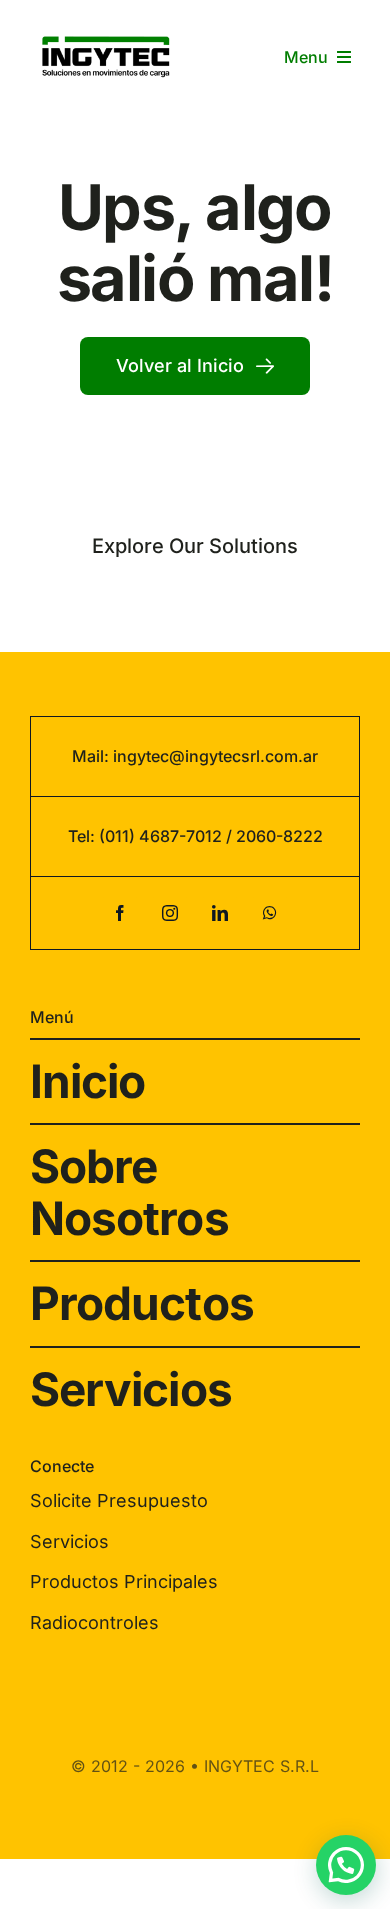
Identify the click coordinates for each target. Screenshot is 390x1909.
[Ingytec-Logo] (106, 32)
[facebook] (120, 913)
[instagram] (170, 913)
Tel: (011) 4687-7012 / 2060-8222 (195, 836)
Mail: (92, 756)
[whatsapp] (270, 913)
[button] (346, 1865)
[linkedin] (220, 913)
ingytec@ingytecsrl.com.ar (215, 756)
